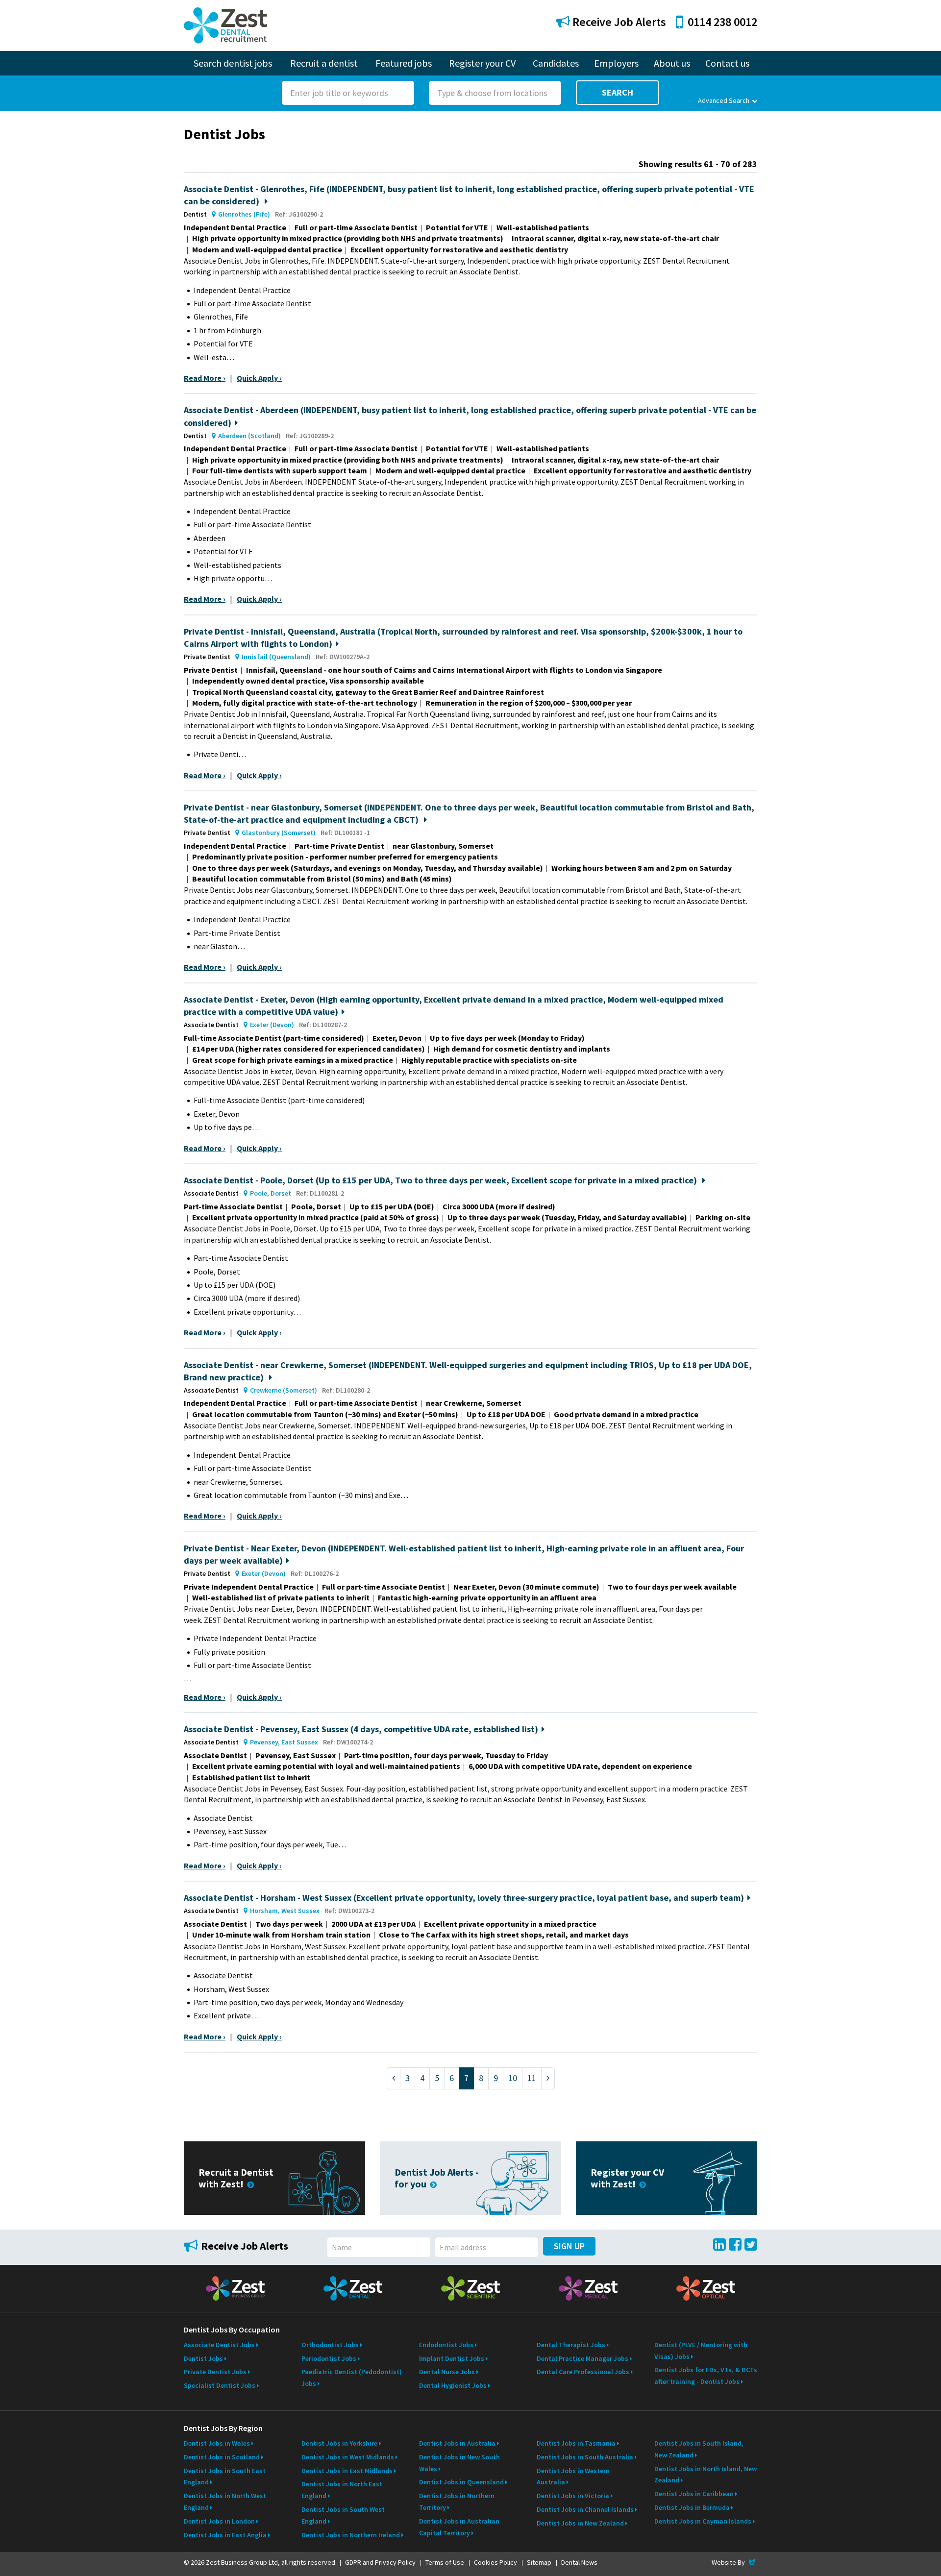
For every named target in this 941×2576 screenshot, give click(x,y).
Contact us (727, 63)
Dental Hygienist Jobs (453, 2385)
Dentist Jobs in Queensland (461, 2482)
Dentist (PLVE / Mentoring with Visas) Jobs (701, 2351)
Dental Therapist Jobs (571, 2345)
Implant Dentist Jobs (452, 2358)
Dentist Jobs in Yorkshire (339, 2443)
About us (672, 63)
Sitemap (539, 2562)
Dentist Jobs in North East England (342, 2490)
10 (513, 2078)
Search (618, 92)
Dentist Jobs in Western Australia (573, 2477)
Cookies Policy (495, 2562)
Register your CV (482, 63)
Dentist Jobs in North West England (225, 2502)
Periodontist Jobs (329, 2358)
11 (532, 2078)
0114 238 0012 (722, 22)
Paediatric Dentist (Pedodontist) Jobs (352, 2378)
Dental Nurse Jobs (447, 2372)
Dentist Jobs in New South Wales (459, 2463)
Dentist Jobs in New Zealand (580, 2523)
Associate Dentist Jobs (219, 2345)
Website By (734, 2562)
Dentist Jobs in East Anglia (225, 2535)
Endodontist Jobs (446, 2345)
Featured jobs (404, 63)
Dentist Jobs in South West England (343, 2515)
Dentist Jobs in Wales (217, 2443)
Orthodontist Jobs (330, 2345)
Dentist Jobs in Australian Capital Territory (459, 2527)
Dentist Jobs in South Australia (585, 2457)
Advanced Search (724, 100)
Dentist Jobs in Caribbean (694, 2494)
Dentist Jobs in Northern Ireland (351, 2535)
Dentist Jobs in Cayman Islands (703, 2521)
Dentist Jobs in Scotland (222, 2457)
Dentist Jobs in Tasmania (576, 2443)
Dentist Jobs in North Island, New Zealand (706, 2475)
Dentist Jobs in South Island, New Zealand (699, 2449)
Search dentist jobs (233, 63)
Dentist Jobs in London (219, 2521)
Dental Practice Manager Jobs (582, 2358)
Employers (616, 63)
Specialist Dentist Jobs (220, 2385)
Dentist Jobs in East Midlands (347, 2471)
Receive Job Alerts (618, 22)
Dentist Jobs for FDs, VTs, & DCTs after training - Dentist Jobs (706, 2376)
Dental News (579, 2562)
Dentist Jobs (203, 2358)
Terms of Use (445, 2562)
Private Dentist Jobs (215, 2372)
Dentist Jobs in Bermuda (692, 2507)
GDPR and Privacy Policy (380, 2562)
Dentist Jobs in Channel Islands (585, 2509)
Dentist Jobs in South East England (225, 2477)
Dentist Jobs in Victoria (573, 2496)
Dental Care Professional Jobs (583, 2372)
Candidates (556, 63)
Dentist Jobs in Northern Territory (457, 2502)
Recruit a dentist (324, 63)
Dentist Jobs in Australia (457, 2443)
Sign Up (569, 2246)
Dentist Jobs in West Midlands (348, 2457)
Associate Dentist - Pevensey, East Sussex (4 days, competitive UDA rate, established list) (361, 1729)
